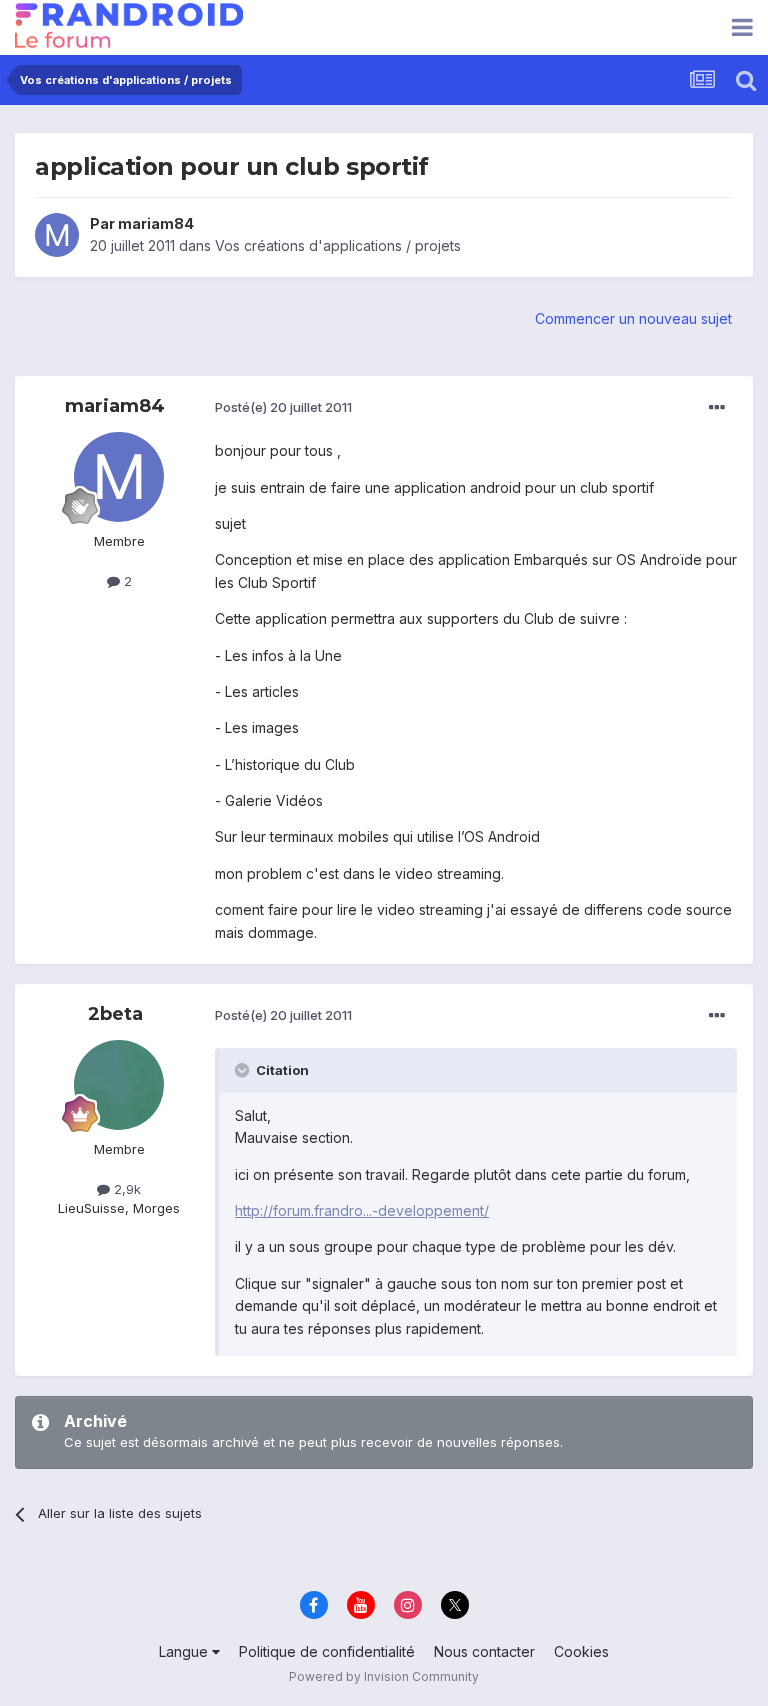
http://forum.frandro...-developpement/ (362, 1210)
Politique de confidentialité (327, 1651)
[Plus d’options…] (717, 408)
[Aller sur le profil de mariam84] (57, 235)
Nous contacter (484, 1651)
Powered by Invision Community (384, 1676)
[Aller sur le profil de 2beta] (119, 1085)
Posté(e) (283, 407)
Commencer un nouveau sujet (633, 318)
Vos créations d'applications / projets (338, 245)
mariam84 (156, 223)
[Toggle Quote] (244, 1070)
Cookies (581, 1651)
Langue (185, 1651)
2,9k (125, 1189)
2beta (115, 1014)
